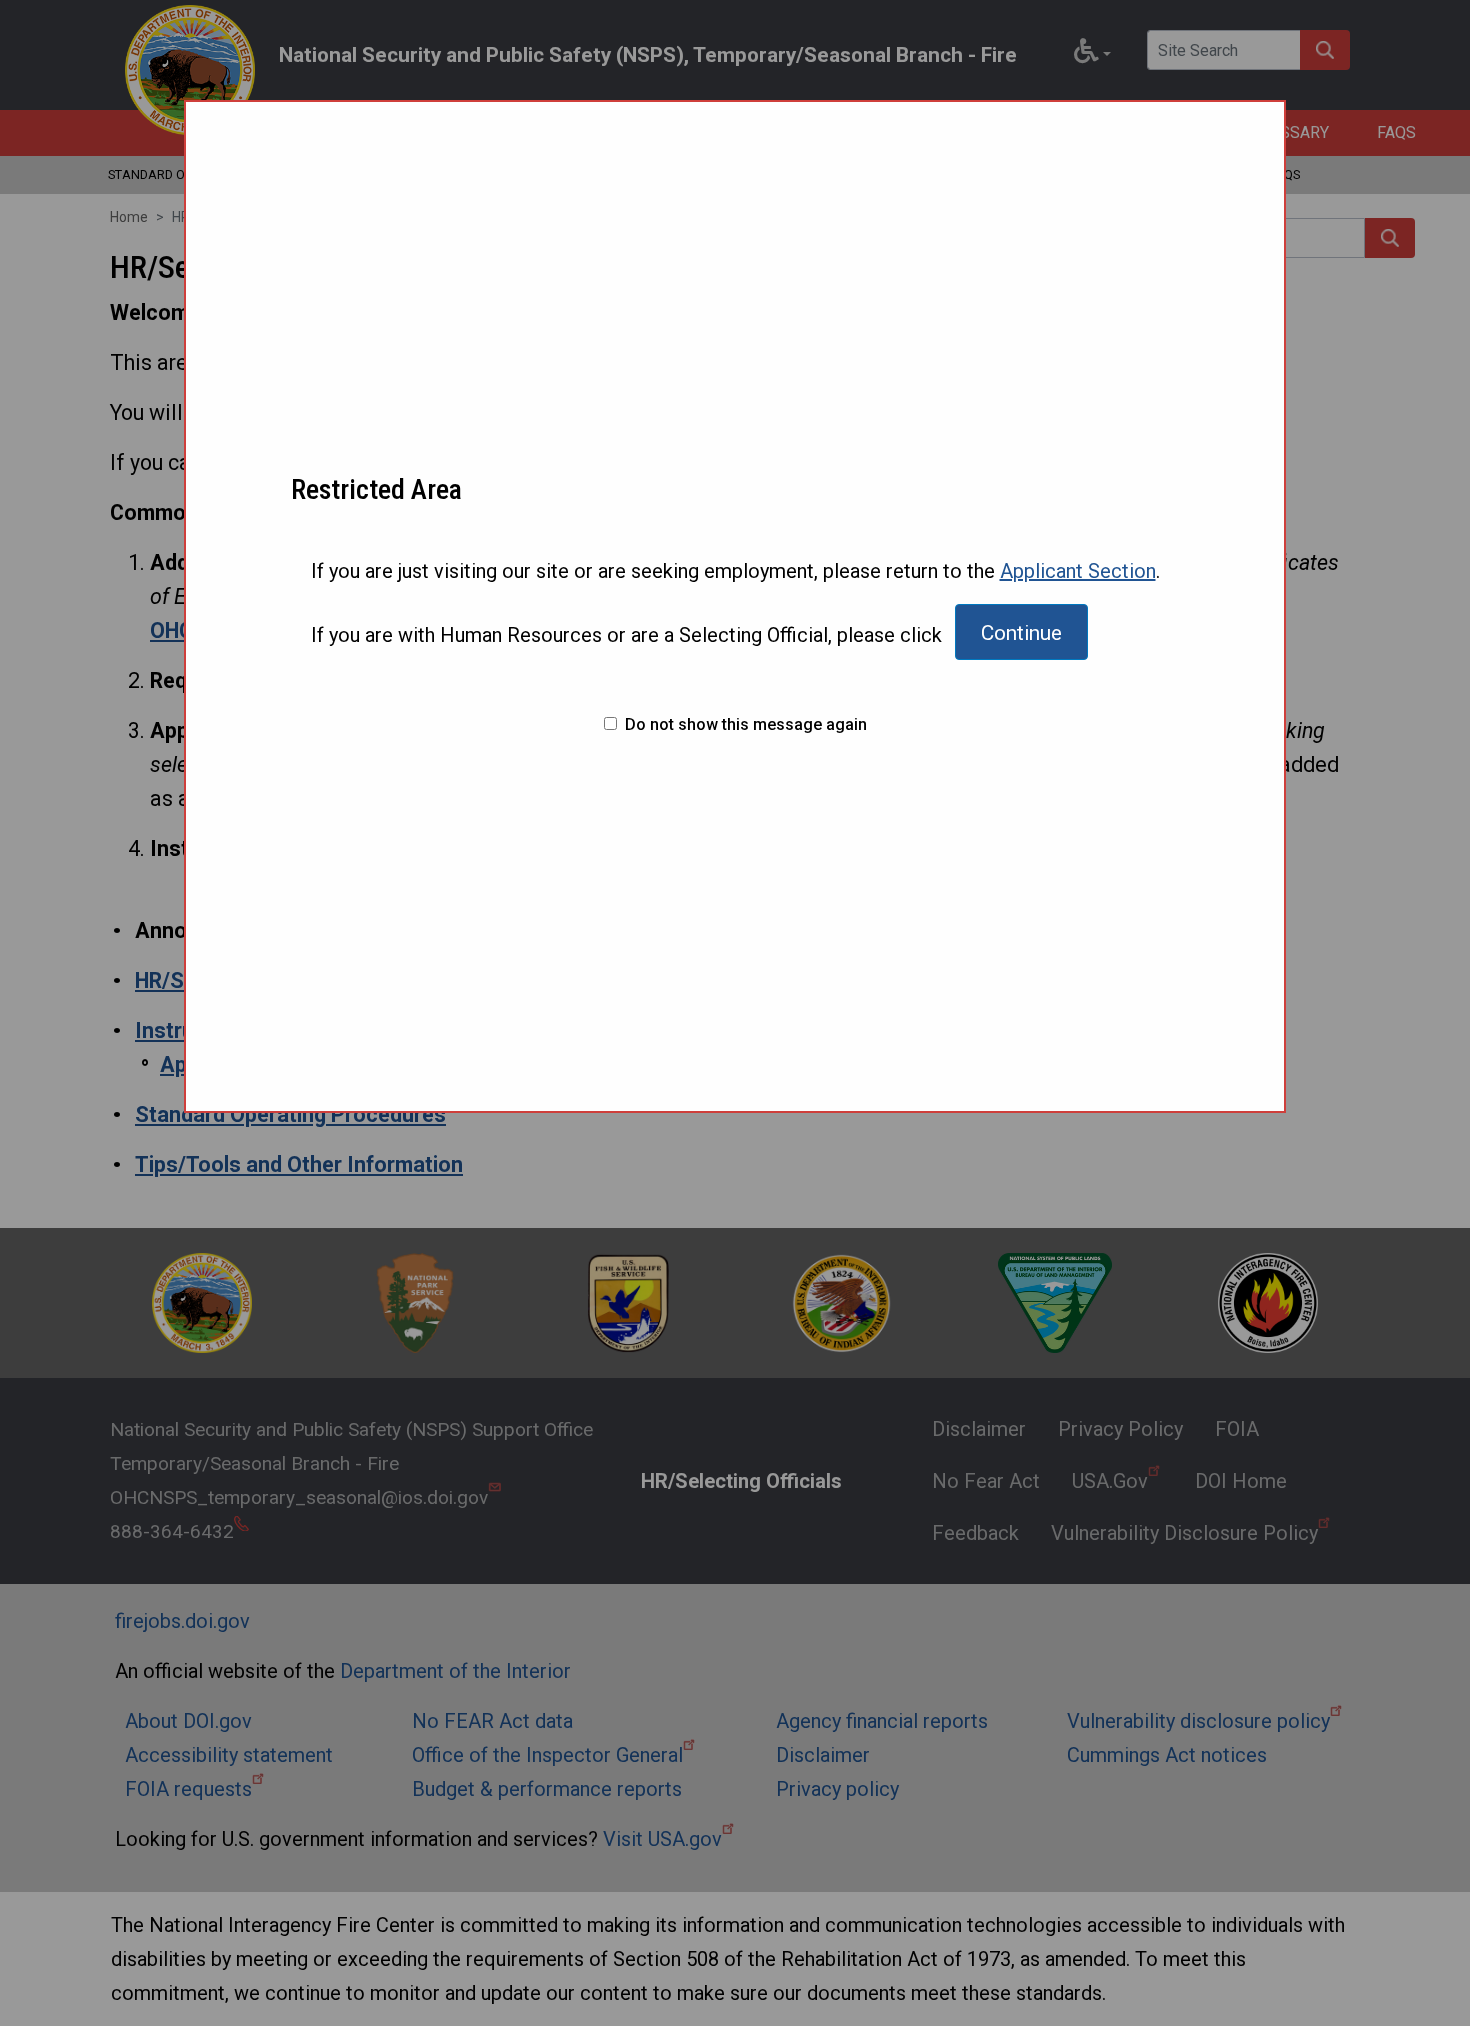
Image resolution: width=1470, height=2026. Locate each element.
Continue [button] (1021, 633)
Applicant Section (1078, 571)
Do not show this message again (746, 725)
